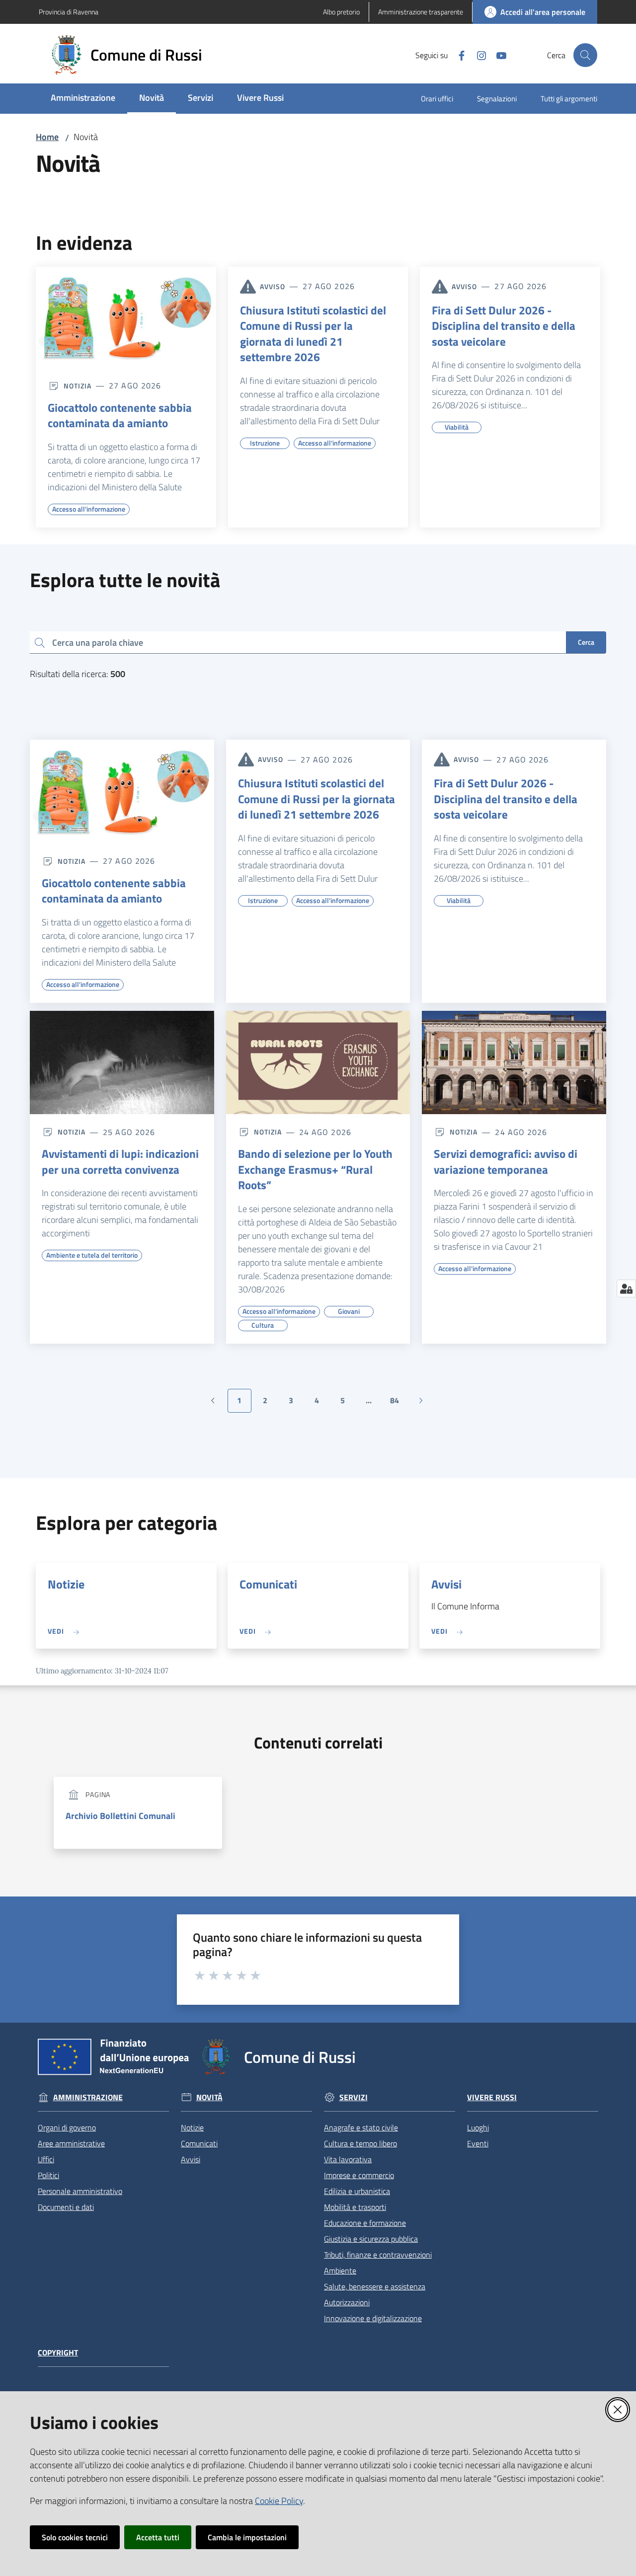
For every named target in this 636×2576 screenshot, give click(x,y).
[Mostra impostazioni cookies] (626, 1288)
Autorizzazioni (347, 2302)
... (373, 1403)
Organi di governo (67, 2127)
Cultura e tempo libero (360, 2143)
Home (47, 137)
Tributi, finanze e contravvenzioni (378, 2255)
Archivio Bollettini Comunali (120, 1816)
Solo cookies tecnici (75, 2537)
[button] (585, 55)
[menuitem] (83, 99)
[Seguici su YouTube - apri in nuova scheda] (497, 55)
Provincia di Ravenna (69, 12)
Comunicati (268, 1584)
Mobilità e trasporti (355, 2207)
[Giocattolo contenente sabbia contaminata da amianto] (126, 317)
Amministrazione (88, 2097)
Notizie (66, 1584)
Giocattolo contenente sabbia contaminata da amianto (120, 416)
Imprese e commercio (359, 2175)
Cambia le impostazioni (247, 2537)
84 (398, 1403)
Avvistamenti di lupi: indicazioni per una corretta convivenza (120, 1162)
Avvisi (446, 1584)
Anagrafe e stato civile (361, 2127)
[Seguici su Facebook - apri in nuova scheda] (458, 55)
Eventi (478, 2143)
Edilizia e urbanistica (357, 2191)
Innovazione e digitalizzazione (373, 2318)
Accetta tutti (158, 2537)
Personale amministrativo (80, 2191)
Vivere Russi (492, 2097)
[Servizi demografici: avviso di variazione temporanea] (514, 1062)
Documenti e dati (66, 2207)
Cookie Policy (279, 2501)
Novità (209, 2097)
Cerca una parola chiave (98, 642)
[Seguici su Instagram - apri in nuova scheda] (477, 55)
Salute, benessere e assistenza (375, 2286)
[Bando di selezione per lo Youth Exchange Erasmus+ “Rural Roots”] (318, 1062)
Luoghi (478, 2127)
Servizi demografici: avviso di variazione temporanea (506, 1162)
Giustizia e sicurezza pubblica (371, 2239)
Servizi (354, 2097)
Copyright (58, 2353)
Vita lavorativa (348, 2159)
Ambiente (340, 2271)
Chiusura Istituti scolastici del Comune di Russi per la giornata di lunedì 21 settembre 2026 (313, 334)
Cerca (586, 642)
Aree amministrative (71, 2143)
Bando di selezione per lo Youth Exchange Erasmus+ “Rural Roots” (315, 1170)
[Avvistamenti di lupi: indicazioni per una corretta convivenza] (122, 1062)
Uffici (46, 2159)
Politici (48, 2175)
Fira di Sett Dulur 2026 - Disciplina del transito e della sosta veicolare (504, 326)
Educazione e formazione (365, 2223)
